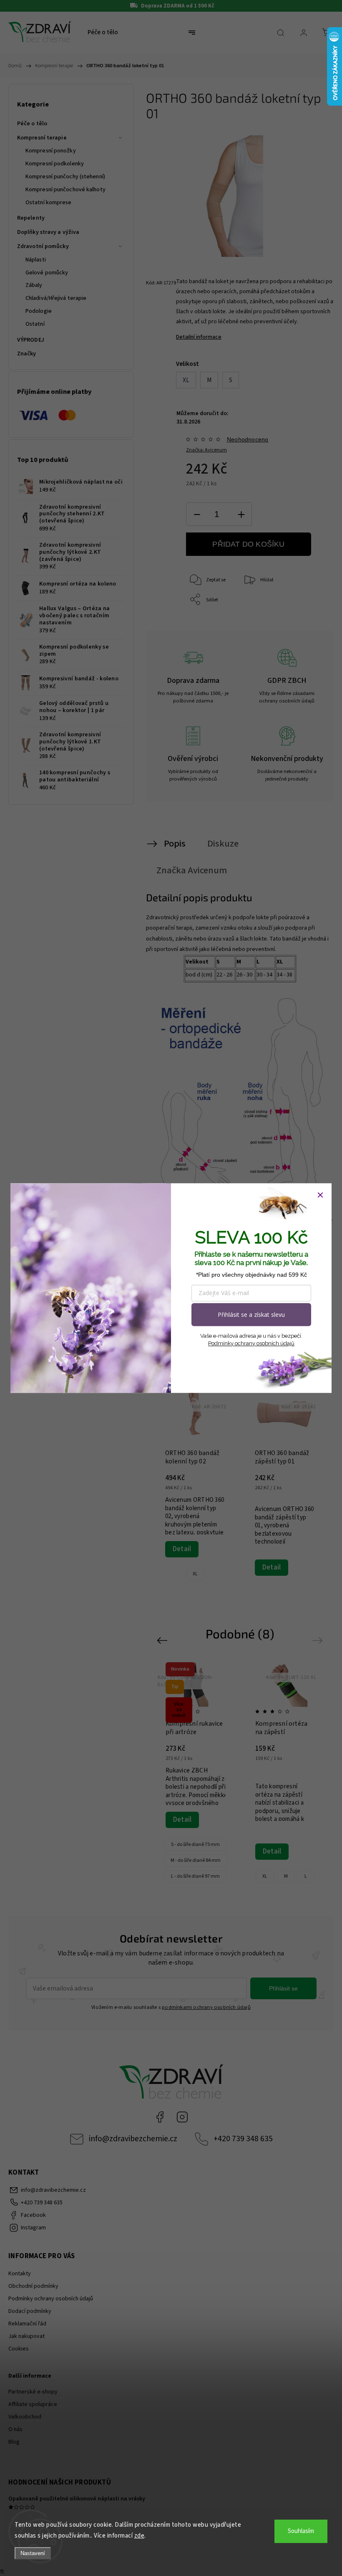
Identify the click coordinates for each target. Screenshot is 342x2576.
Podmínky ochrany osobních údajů (251, 1343)
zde (140, 2536)
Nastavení (33, 2553)
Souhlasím (301, 2531)
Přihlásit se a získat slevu (251, 1315)
